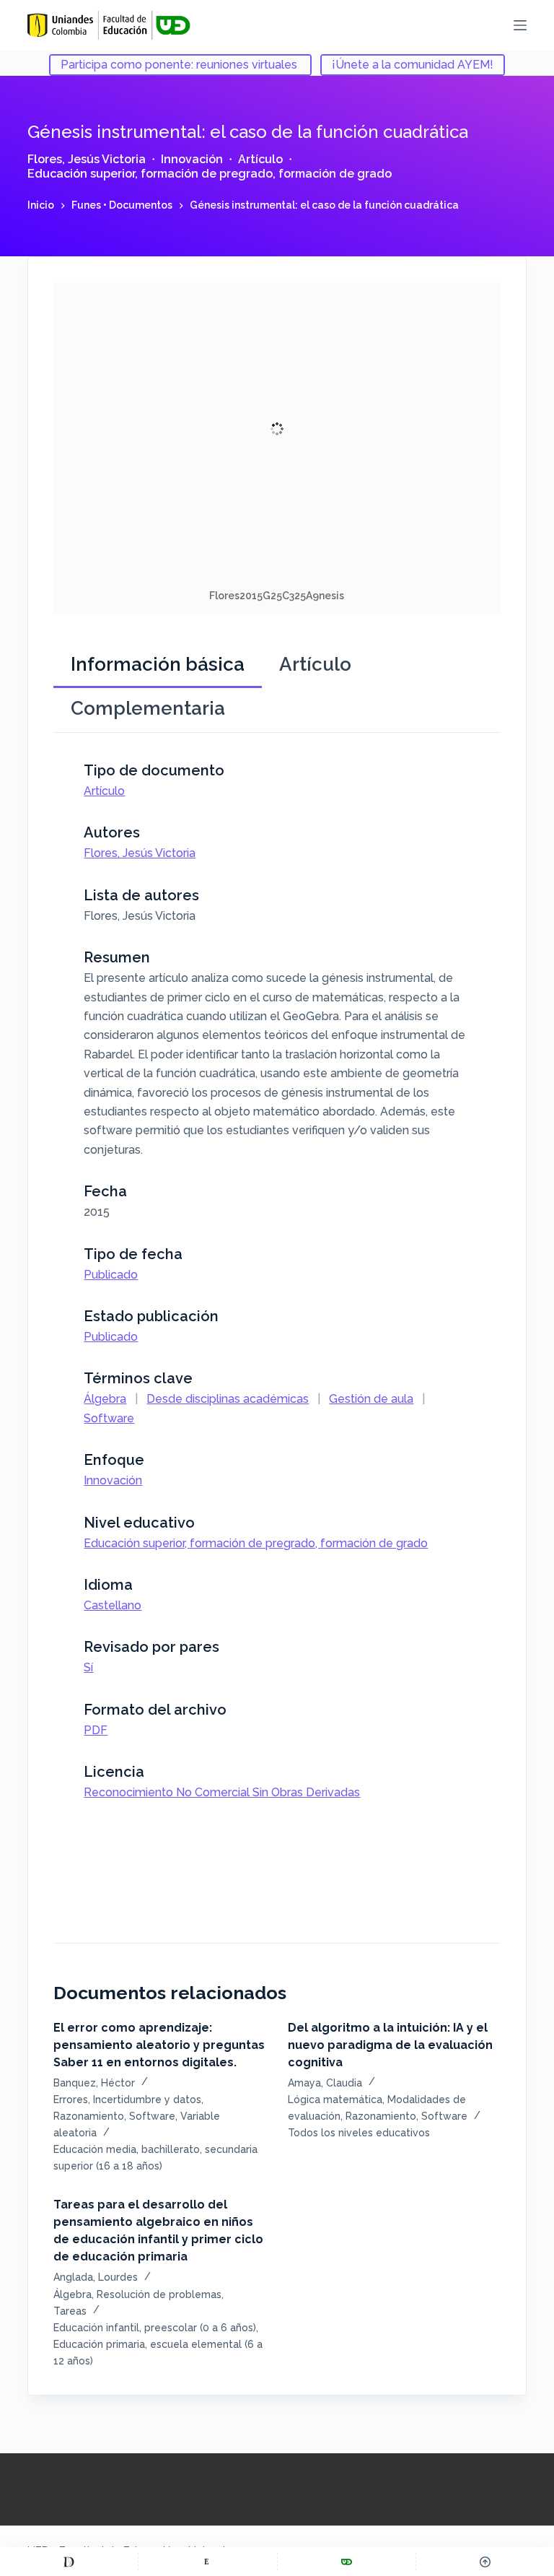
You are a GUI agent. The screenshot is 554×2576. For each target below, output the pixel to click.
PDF (96, 1730)
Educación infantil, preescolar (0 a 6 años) (155, 2328)
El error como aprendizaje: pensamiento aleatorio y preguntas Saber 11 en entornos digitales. (159, 2045)
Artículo (260, 159)
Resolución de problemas (159, 2294)
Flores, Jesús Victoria (87, 159)
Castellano (113, 1605)
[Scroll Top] (485, 2562)
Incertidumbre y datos (147, 2099)
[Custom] (69, 2562)
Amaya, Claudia (325, 2083)
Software (109, 1418)
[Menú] (520, 25)
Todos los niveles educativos (359, 2133)
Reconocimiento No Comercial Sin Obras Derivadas (222, 1792)
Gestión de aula (371, 1399)
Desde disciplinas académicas (228, 1399)
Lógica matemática (335, 2099)
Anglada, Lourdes (96, 2277)
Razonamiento (89, 2116)
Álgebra (105, 1399)
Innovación (192, 159)
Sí (88, 1667)
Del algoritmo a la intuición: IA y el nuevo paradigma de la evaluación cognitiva (390, 2045)
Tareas (70, 2311)
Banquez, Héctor (94, 2083)
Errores (71, 2099)
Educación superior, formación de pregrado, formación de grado (210, 174)
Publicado (111, 1275)
